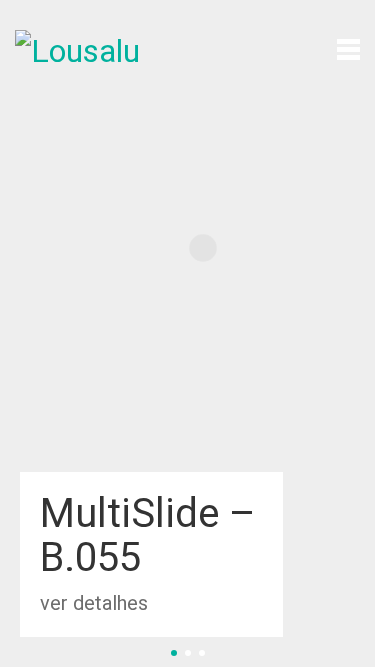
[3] (202, 653)
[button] (348, 48)
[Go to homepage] (90, 48)
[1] (174, 653)
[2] (188, 653)
